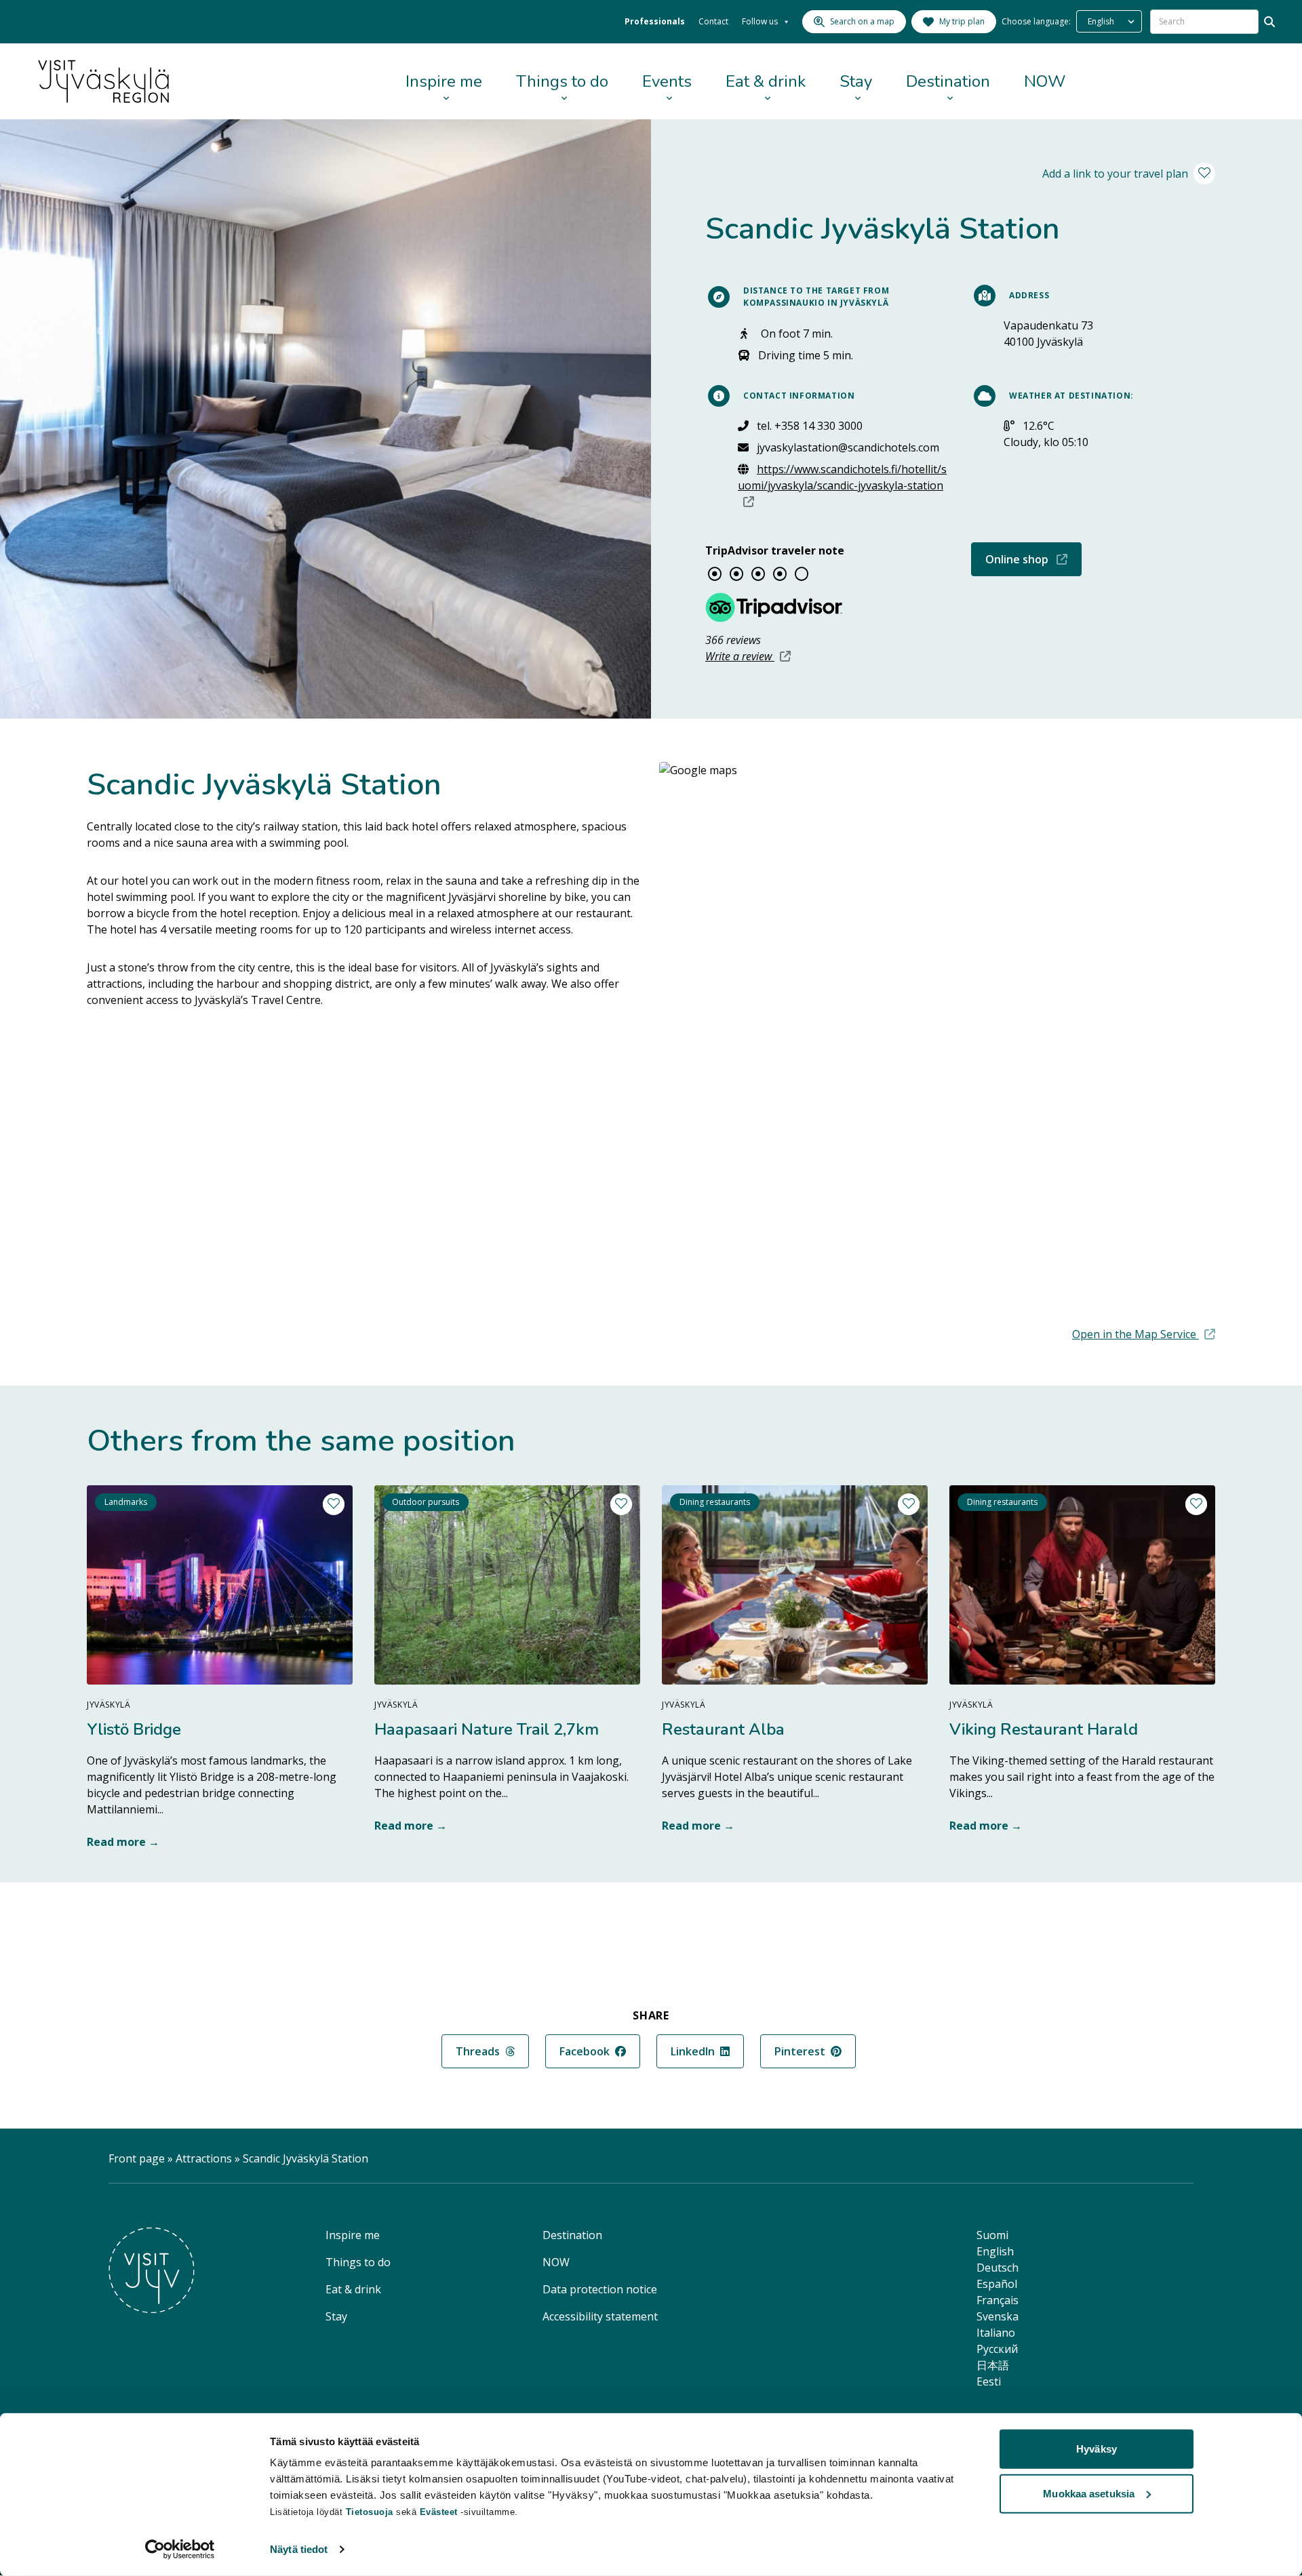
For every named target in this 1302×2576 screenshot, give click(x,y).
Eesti (989, 2381)
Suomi (992, 2235)
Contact (713, 21)
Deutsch (998, 2268)
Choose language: (1036, 21)
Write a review (748, 656)
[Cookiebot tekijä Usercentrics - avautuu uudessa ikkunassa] (180, 2550)
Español (997, 2284)
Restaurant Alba (723, 1729)
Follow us (760, 21)
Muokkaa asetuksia (1089, 2493)
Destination (948, 81)
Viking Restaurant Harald (1044, 1729)
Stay (856, 81)
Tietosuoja (370, 2512)
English (995, 2251)
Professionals (655, 21)
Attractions (204, 2158)
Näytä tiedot (299, 2549)
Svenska (998, 2316)
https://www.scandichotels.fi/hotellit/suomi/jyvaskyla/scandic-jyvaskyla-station (842, 485)
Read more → (123, 1842)
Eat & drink (766, 81)
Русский (997, 2349)
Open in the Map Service (1144, 1334)
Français (998, 2300)
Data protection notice (600, 2289)
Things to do (562, 81)
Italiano (996, 2333)
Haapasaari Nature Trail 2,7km (487, 1729)
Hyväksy (1097, 2449)
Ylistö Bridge (134, 1729)
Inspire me (444, 81)
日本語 (993, 2365)
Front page (137, 2158)
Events (667, 81)
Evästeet (440, 2512)
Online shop (1033, 559)
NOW (1045, 81)
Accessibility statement (600, 2316)
